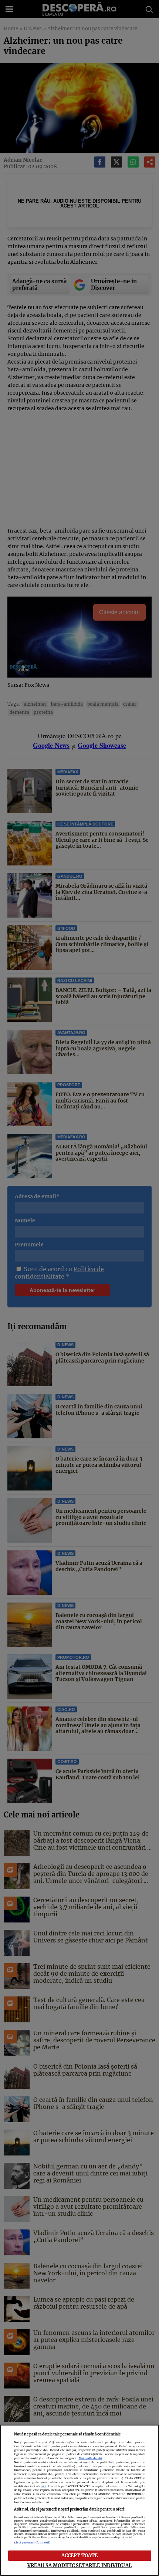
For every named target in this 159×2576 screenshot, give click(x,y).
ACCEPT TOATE (80, 2555)
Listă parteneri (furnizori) (32, 2543)
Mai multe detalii (90, 2458)
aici (44, 2486)
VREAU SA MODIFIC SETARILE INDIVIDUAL (79, 2565)
